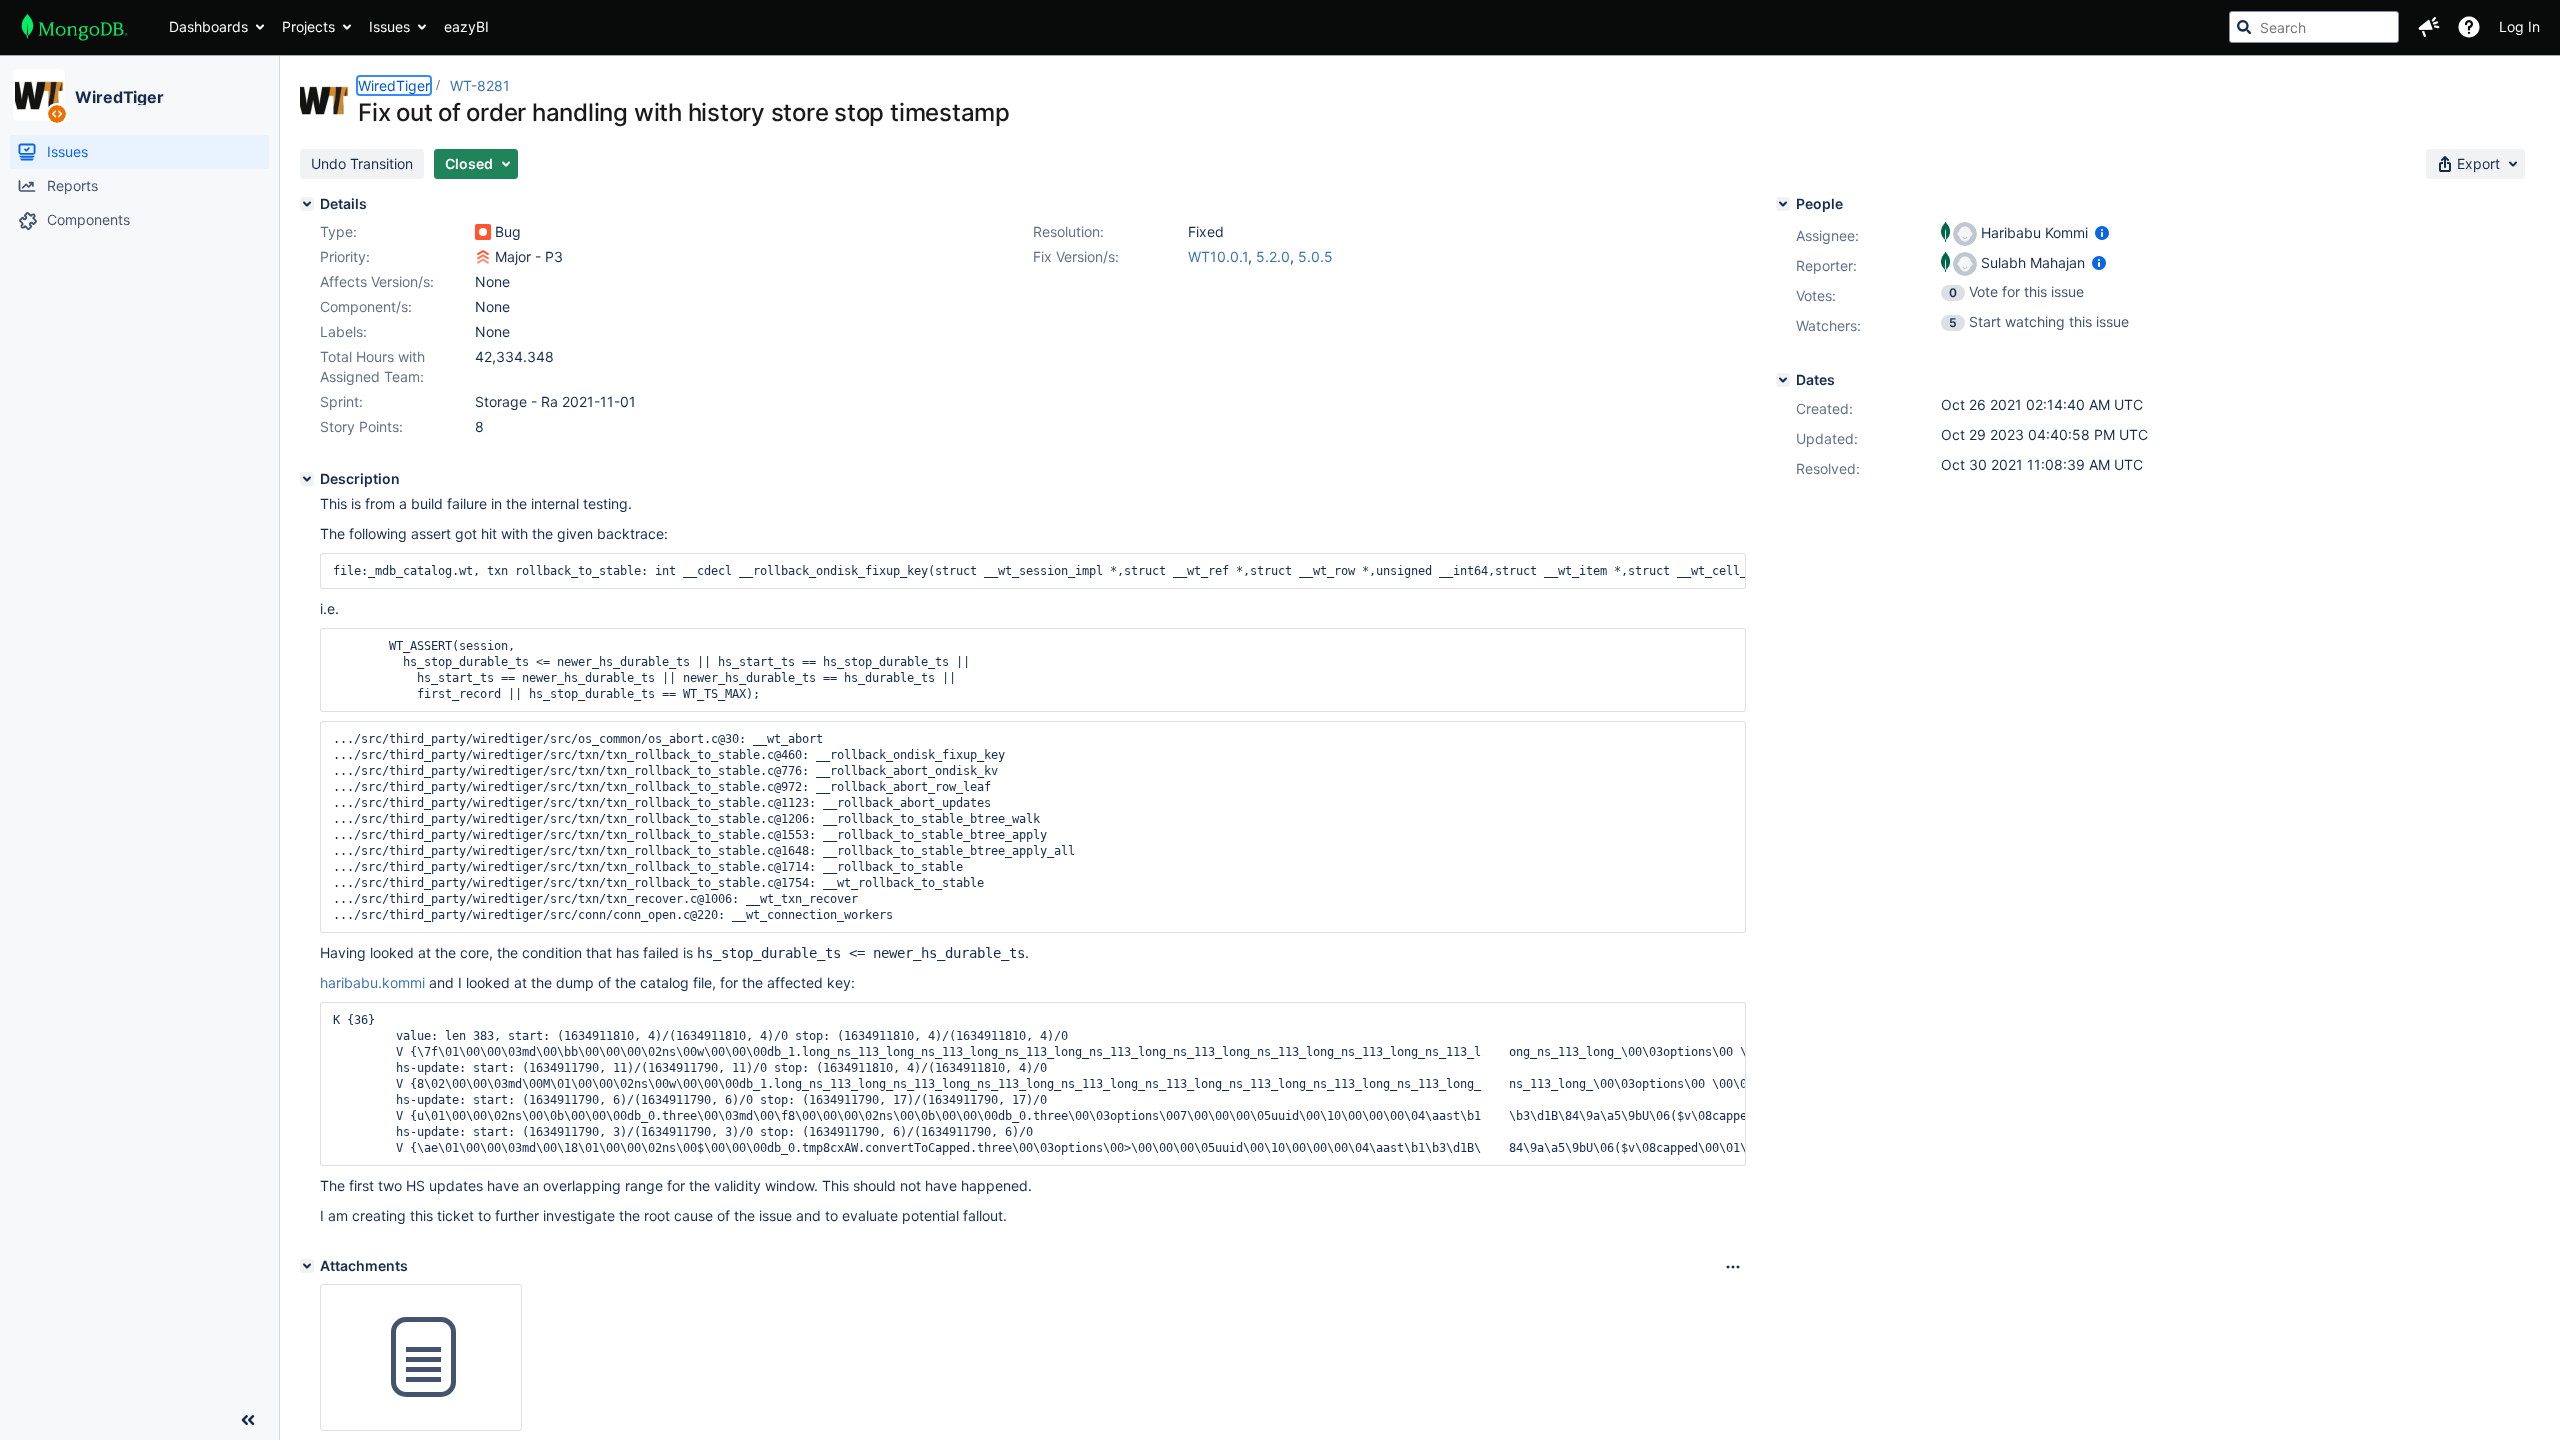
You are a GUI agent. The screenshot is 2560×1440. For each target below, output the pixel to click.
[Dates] (1783, 380)
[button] (2429, 27)
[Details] (307, 204)
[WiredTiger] (39, 95)
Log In (2519, 26)
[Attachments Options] (1733, 1267)
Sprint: (341, 401)
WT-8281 (480, 85)
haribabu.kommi (372, 982)
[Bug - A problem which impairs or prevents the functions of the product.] (483, 232)
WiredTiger (119, 97)
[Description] (307, 479)
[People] (1783, 204)
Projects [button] (308, 26)
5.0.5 (1315, 256)
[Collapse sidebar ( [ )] (248, 1420)
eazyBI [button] (466, 26)
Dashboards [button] (208, 26)
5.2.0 (1273, 256)
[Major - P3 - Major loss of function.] (483, 257)
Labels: (343, 331)
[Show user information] (2102, 232)
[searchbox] (2314, 27)
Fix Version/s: (1076, 256)
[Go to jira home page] (74, 27)
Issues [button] (389, 26)
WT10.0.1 (1218, 256)
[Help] (2469, 27)
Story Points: (361, 426)
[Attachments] (307, 1266)
